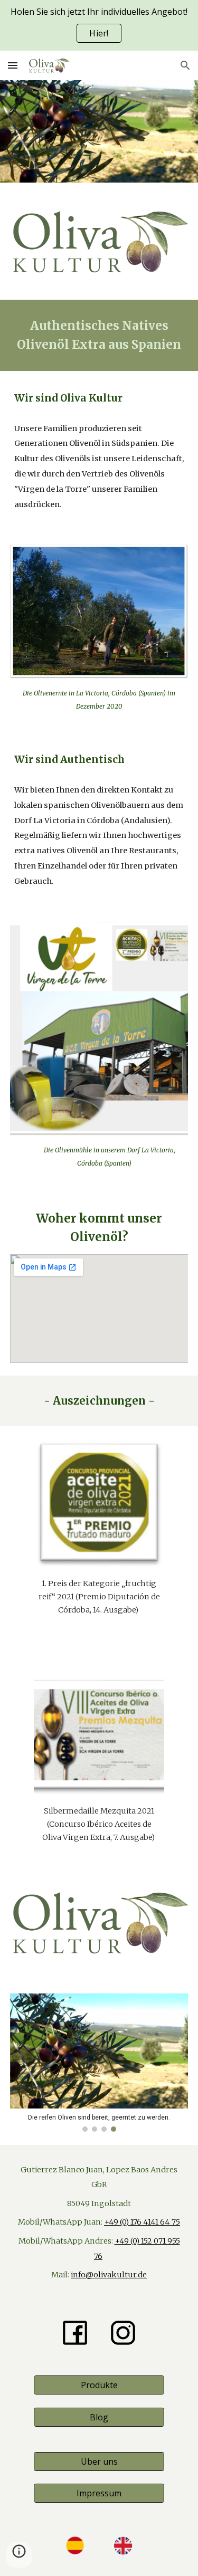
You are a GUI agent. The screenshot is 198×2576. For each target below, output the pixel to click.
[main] (99, 335)
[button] (13, 65)
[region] (99, 25)
